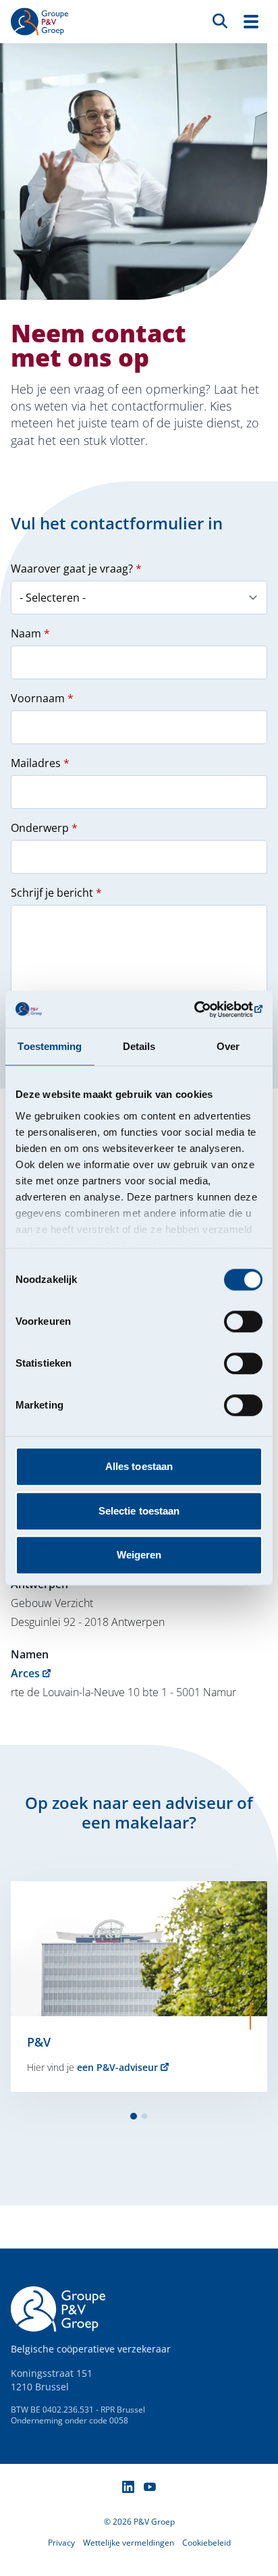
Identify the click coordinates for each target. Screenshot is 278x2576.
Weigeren (139, 1555)
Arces (25, 1673)
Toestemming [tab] (50, 1046)
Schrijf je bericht (56, 893)
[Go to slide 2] (144, 2116)
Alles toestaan (139, 1466)
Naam (30, 633)
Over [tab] (228, 1046)
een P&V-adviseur (117, 2067)
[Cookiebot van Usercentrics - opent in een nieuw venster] (203, 1009)
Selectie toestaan (139, 1511)
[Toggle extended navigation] (251, 22)
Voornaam (42, 698)
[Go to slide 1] (134, 2116)
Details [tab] (139, 1046)
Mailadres (40, 763)
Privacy (61, 2543)
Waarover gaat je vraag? (76, 569)
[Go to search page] (220, 20)
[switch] (243, 1321)
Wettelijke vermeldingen (129, 2543)
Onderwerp (44, 828)
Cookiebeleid (206, 2543)
